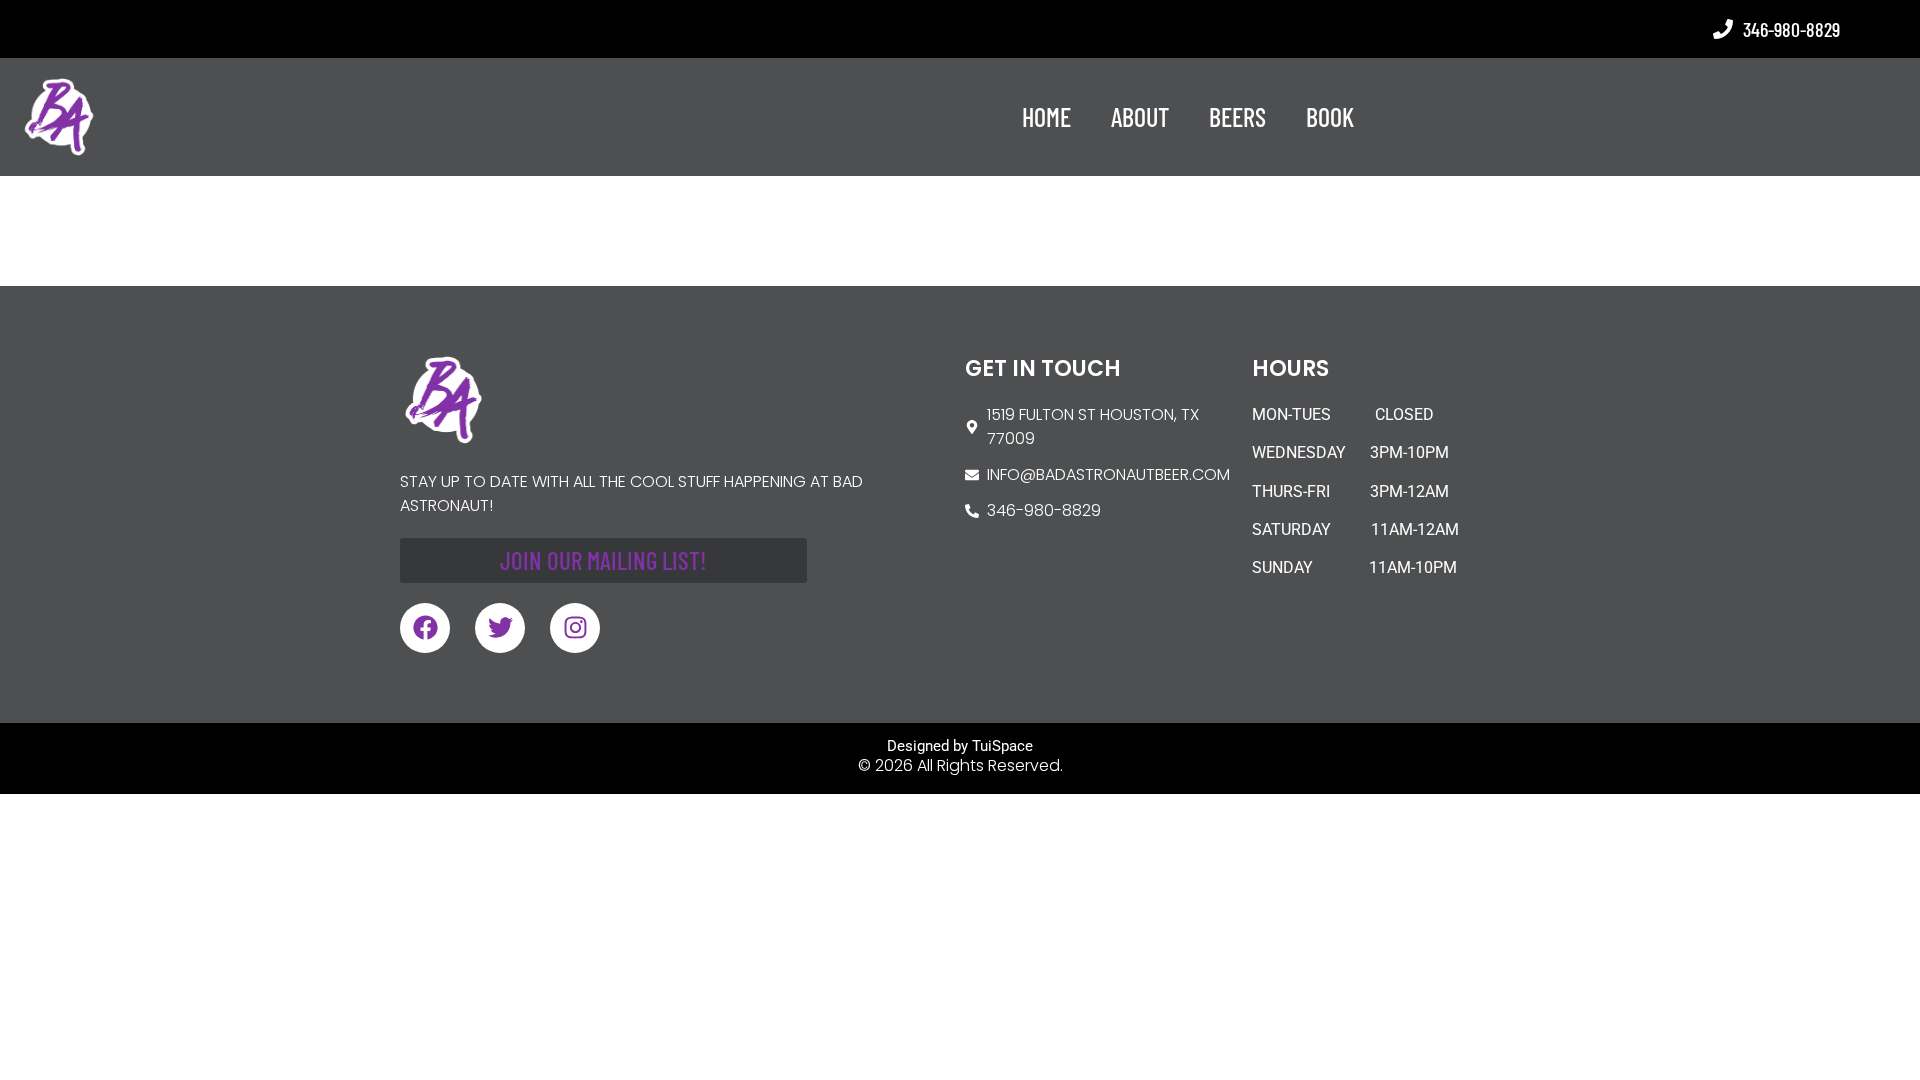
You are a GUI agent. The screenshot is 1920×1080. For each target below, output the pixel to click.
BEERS (1237, 116)
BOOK (1330, 116)
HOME (1046, 116)
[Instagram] (575, 628)
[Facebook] (425, 628)
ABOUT (1140, 116)
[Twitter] (500, 628)
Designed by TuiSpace (960, 746)
